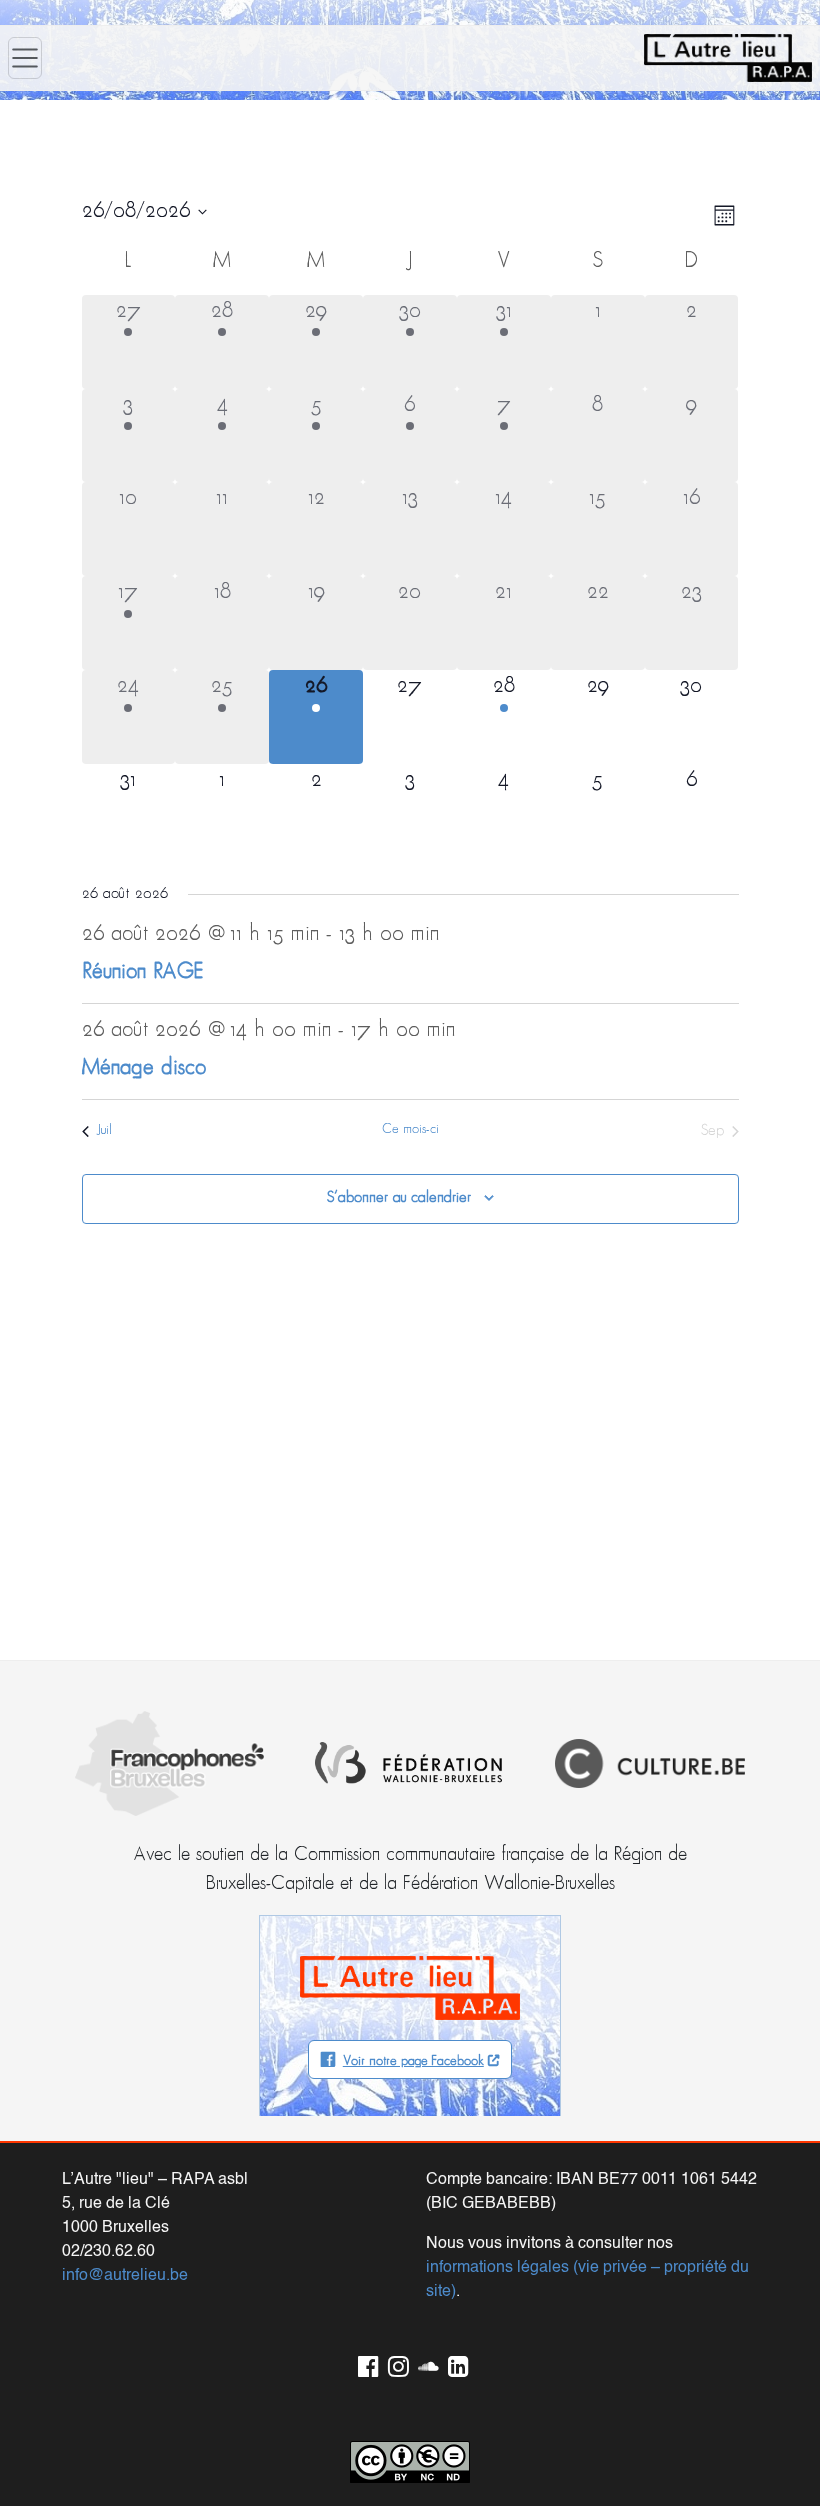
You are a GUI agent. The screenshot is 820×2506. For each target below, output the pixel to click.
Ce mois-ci (410, 1129)
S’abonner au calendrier (399, 1198)
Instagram (395, 2363)
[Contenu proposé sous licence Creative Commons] (410, 2463)
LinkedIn (455, 2363)
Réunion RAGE (142, 972)
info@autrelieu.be (125, 2276)
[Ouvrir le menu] (25, 58)
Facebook (365, 2363)
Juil (104, 1130)
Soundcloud (425, 2363)
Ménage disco (144, 1068)
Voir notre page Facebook (413, 2061)
